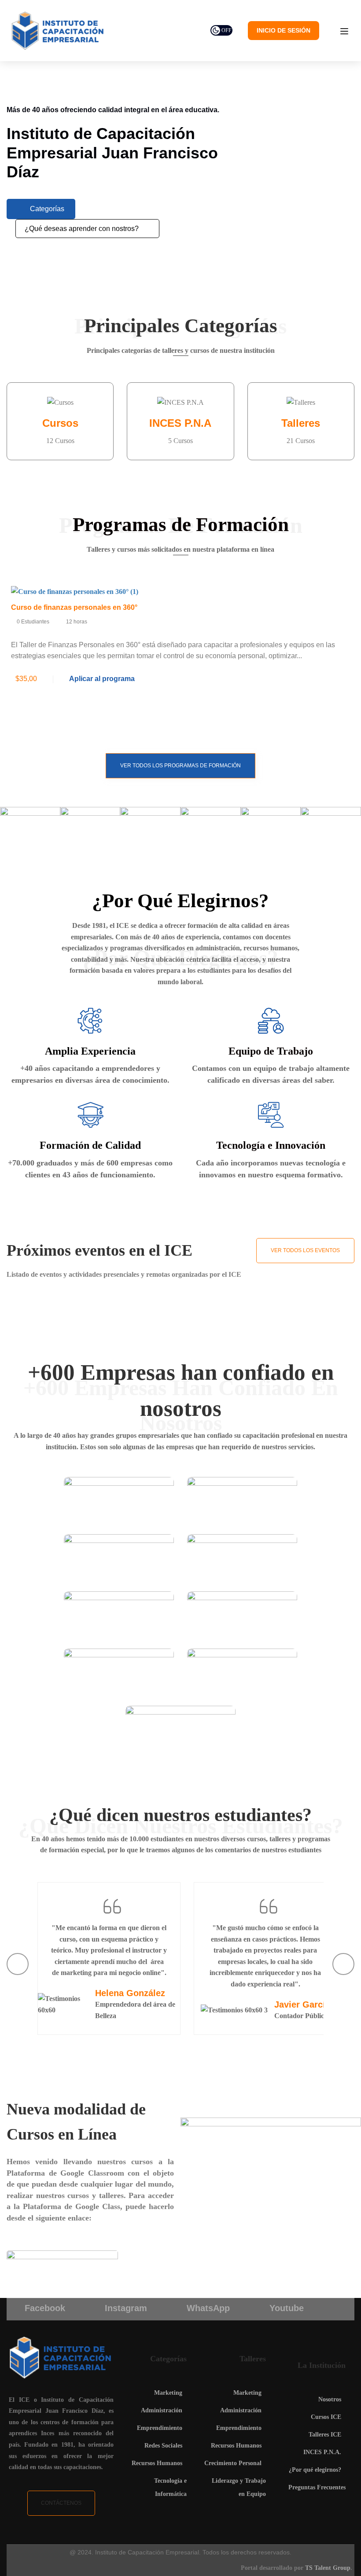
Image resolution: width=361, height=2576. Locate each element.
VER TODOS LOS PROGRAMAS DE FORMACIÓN (180, 766)
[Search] (146, 229)
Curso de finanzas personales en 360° (74, 607)
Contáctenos (61, 2503)
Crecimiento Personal (233, 2463)
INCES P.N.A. (322, 2452)
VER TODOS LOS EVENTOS (305, 1250)
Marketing (168, 2393)
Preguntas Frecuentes (317, 2487)
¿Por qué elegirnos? (315, 2470)
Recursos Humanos (157, 2463)
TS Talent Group (328, 2568)
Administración (162, 2410)
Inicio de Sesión (284, 30)
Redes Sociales (163, 2446)
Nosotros (330, 2399)
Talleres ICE (325, 2435)
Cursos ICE (326, 2417)
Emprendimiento (160, 2428)
